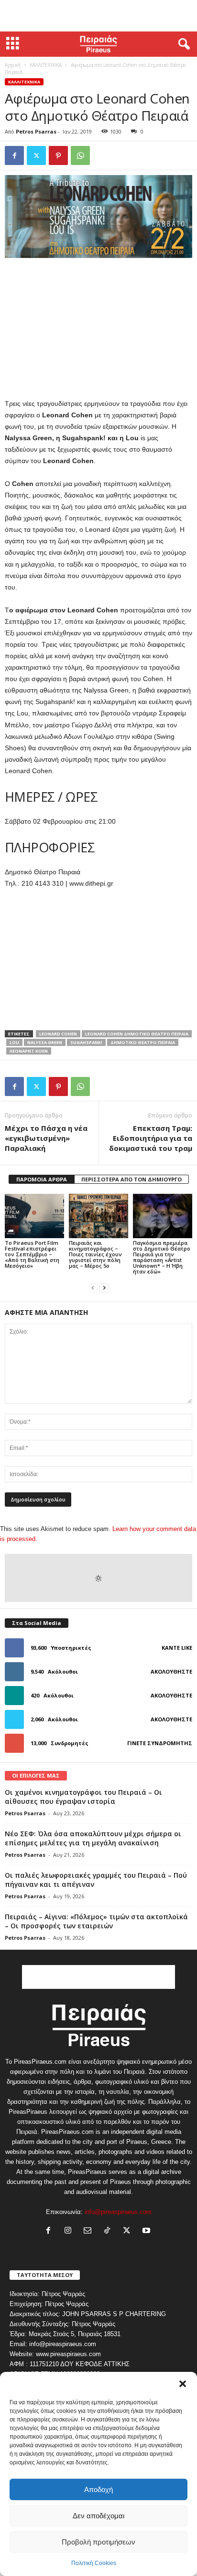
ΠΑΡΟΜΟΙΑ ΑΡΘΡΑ (42, 1179)
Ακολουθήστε (171, 1671)
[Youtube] (148, 2231)
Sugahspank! (86, 1042)
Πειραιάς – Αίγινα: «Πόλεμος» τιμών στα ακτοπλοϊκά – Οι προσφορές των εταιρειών (96, 1921)
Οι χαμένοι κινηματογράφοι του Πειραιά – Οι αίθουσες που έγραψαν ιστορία (83, 1797)
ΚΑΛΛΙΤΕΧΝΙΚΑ (46, 65)
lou (14, 1042)
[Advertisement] (98, 16)
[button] (183, 2384)
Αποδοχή (98, 2489)
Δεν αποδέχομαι (98, 2516)
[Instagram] (70, 2231)
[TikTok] (109, 2231)
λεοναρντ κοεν (29, 1051)
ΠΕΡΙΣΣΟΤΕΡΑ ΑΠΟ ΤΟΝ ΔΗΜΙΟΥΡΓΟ (131, 1179)
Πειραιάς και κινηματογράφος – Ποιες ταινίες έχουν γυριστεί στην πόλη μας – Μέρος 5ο (95, 1254)
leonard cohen (58, 1034)
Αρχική (13, 65)
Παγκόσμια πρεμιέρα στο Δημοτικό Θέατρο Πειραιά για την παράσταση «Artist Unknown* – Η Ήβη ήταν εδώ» (162, 1257)
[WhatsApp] (80, 155)
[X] (36, 155)
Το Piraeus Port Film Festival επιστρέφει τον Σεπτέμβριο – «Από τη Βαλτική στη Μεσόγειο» (32, 1254)
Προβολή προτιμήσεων (98, 2542)
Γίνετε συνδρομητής (160, 1743)
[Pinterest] (58, 155)
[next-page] (104, 1288)
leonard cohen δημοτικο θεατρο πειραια (137, 1034)
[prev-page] (93, 1288)
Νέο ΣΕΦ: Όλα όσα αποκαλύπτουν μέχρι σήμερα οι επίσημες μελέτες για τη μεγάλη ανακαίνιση (93, 1838)
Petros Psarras (36, 131)
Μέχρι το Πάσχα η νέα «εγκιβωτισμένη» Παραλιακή (46, 1138)
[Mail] (90, 2231)
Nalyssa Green (45, 1042)
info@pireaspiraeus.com (118, 2212)
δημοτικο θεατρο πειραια (143, 1042)
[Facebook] (14, 155)
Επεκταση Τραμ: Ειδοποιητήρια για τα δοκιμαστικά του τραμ (151, 1138)
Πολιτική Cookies (94, 2563)
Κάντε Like (177, 1648)
